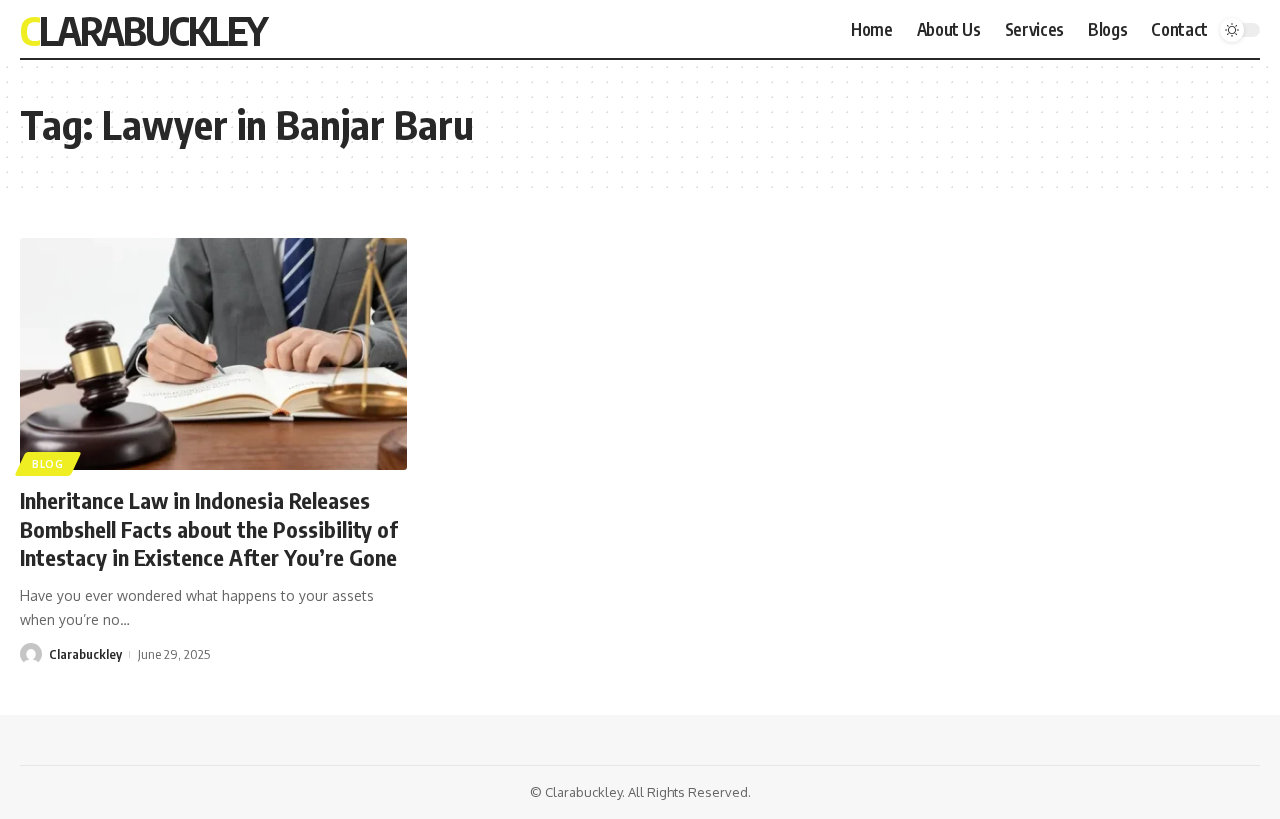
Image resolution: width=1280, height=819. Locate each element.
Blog (48, 464)
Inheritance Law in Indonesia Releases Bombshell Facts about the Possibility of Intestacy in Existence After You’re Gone (209, 528)
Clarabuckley (143, 30)
